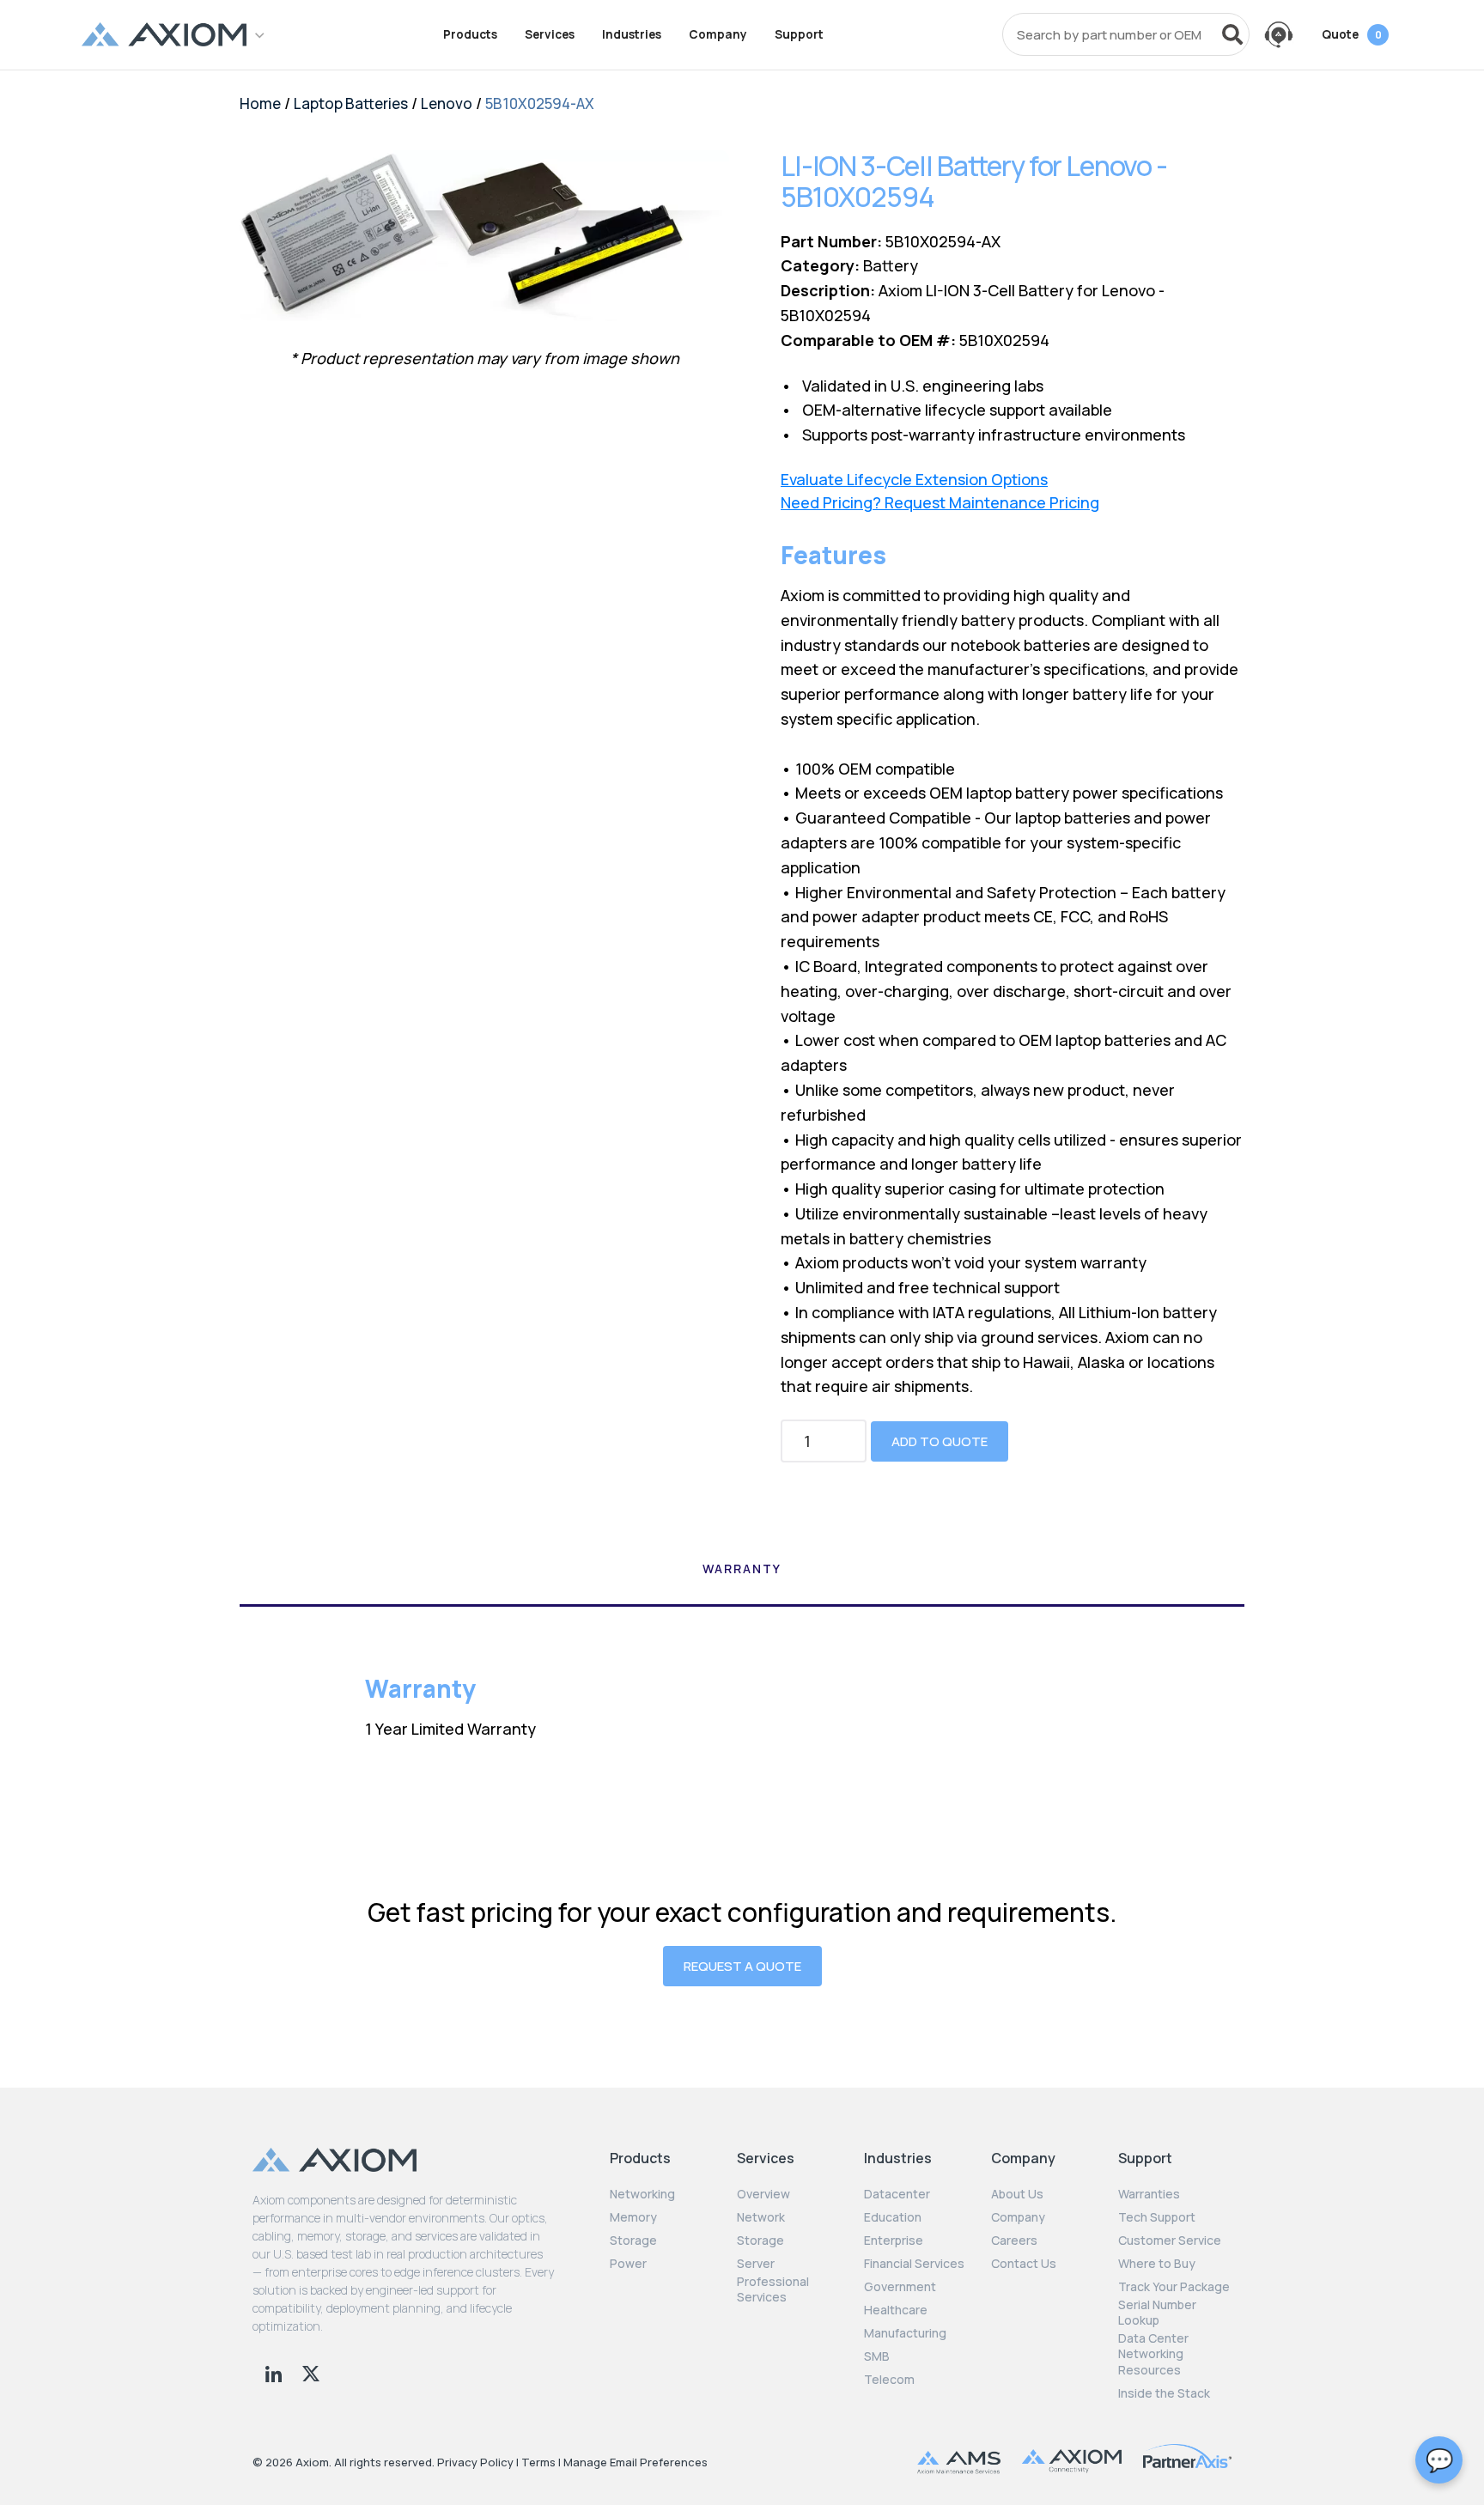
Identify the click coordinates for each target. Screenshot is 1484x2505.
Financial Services (914, 2264)
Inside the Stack (1164, 2393)
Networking (642, 2194)
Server (756, 2264)
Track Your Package (1174, 2287)
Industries (632, 34)
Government (900, 2287)
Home (260, 103)
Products (470, 34)
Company (718, 34)
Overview (763, 2194)
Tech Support (1157, 2217)
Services (550, 34)
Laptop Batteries (351, 103)
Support (799, 34)
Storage (633, 2241)
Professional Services (773, 2289)
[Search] (1232, 34)
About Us (1017, 2194)
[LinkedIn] (275, 2372)
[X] (311, 2372)
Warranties (1149, 2194)
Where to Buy (1157, 2264)
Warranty (742, 1569)
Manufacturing (905, 2333)
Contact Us (1024, 2264)
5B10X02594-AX (540, 103)
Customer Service (1170, 2241)
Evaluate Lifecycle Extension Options (914, 480)
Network (761, 2217)
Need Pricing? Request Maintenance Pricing (940, 503)
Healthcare (896, 2310)
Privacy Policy (475, 2462)
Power (628, 2264)
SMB (877, 2356)
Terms (538, 2462)
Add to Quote (940, 1441)
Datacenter (897, 2194)
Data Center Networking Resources (1153, 2354)
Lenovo (447, 103)
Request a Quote (742, 1966)
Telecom (889, 2380)
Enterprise (894, 2241)
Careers (1014, 2241)
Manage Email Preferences (636, 2462)
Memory (633, 2217)
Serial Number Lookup (1157, 2313)
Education (893, 2217)
